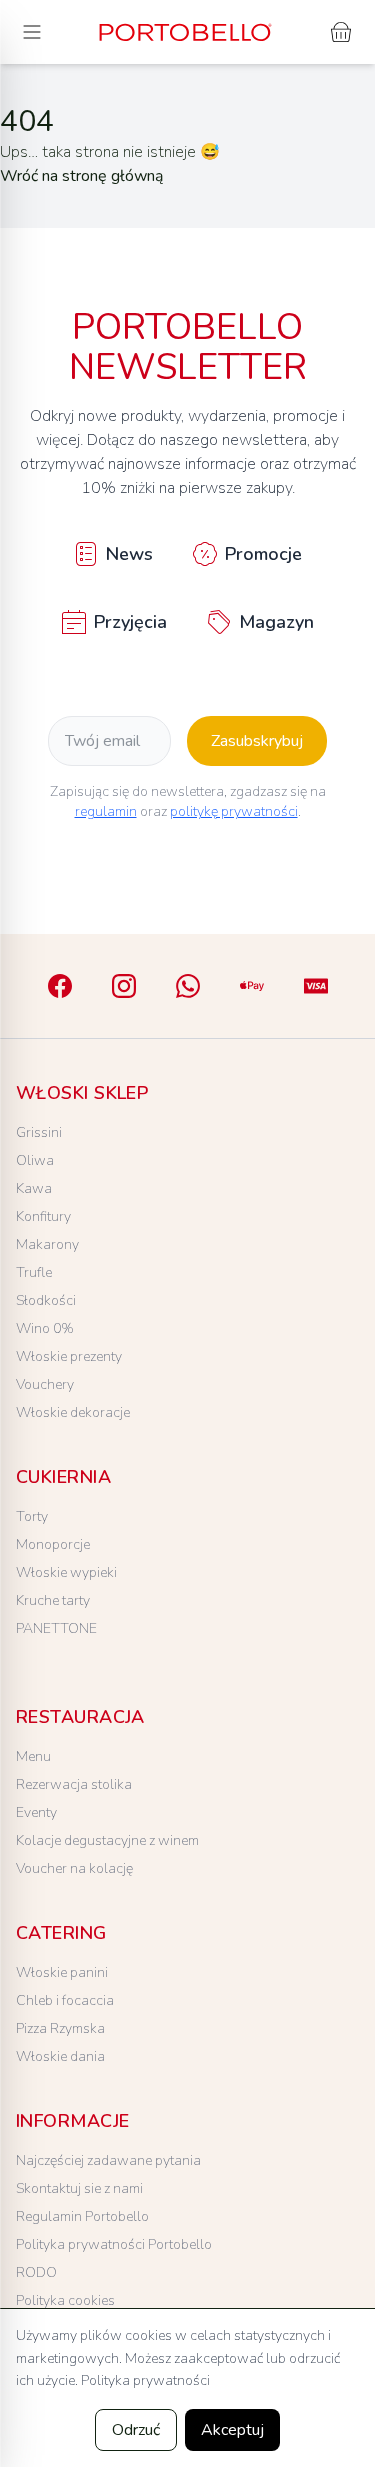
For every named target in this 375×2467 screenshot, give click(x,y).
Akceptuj (232, 2430)
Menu (33, 1756)
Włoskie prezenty (69, 1356)
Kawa (34, 1188)
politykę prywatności (234, 811)
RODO (36, 2272)
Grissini (39, 1132)
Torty (32, 1516)
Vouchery (45, 1384)
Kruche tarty (53, 1600)
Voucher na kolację (74, 1868)
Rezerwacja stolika (74, 1784)
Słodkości (46, 1300)
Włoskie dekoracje (73, 1412)
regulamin (106, 811)
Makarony (47, 1244)
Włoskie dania (60, 2056)
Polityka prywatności (145, 2380)
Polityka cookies (65, 2300)
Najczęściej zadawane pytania (108, 2160)
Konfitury (43, 1216)
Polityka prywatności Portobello (114, 2244)
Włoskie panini (62, 1972)
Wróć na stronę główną (81, 176)
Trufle (34, 1272)
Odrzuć (136, 2430)
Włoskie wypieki (66, 1572)
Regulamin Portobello (82, 2216)
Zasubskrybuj (257, 741)
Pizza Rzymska (60, 2028)
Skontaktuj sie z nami (79, 2188)
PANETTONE (56, 1628)
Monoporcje (53, 1544)
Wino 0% (45, 1328)
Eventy (36, 1812)
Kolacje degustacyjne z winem (107, 1840)
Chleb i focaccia (65, 2000)
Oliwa (35, 1160)
